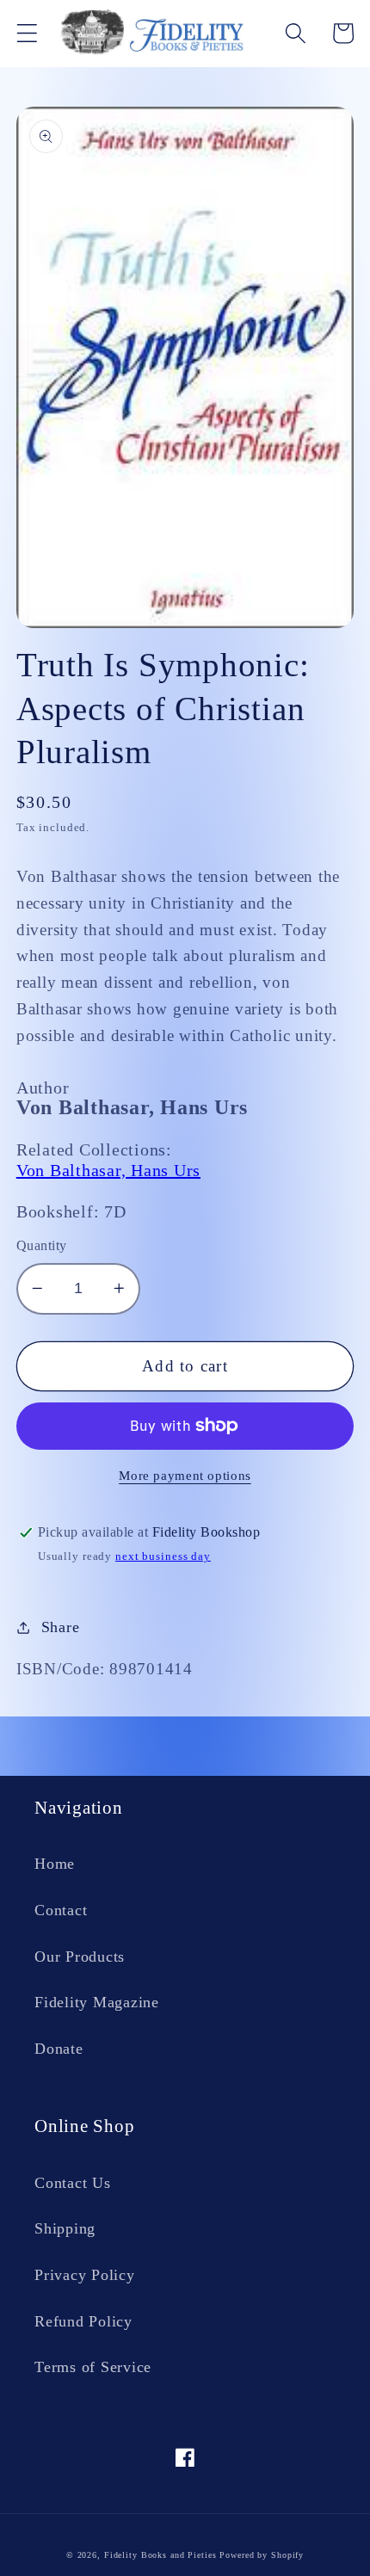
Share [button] (61, 1627)
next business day (163, 1556)
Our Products (80, 1957)
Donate (59, 2049)
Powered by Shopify (262, 2555)
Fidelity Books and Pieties (160, 2555)
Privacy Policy (85, 2275)
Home (55, 1864)
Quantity (42, 1246)
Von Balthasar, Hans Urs (108, 1170)
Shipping (65, 2228)
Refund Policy (83, 2321)
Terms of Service (93, 2367)
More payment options (185, 1476)
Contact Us (73, 2183)
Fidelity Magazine (97, 2002)
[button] (27, 33)
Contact (61, 1910)
